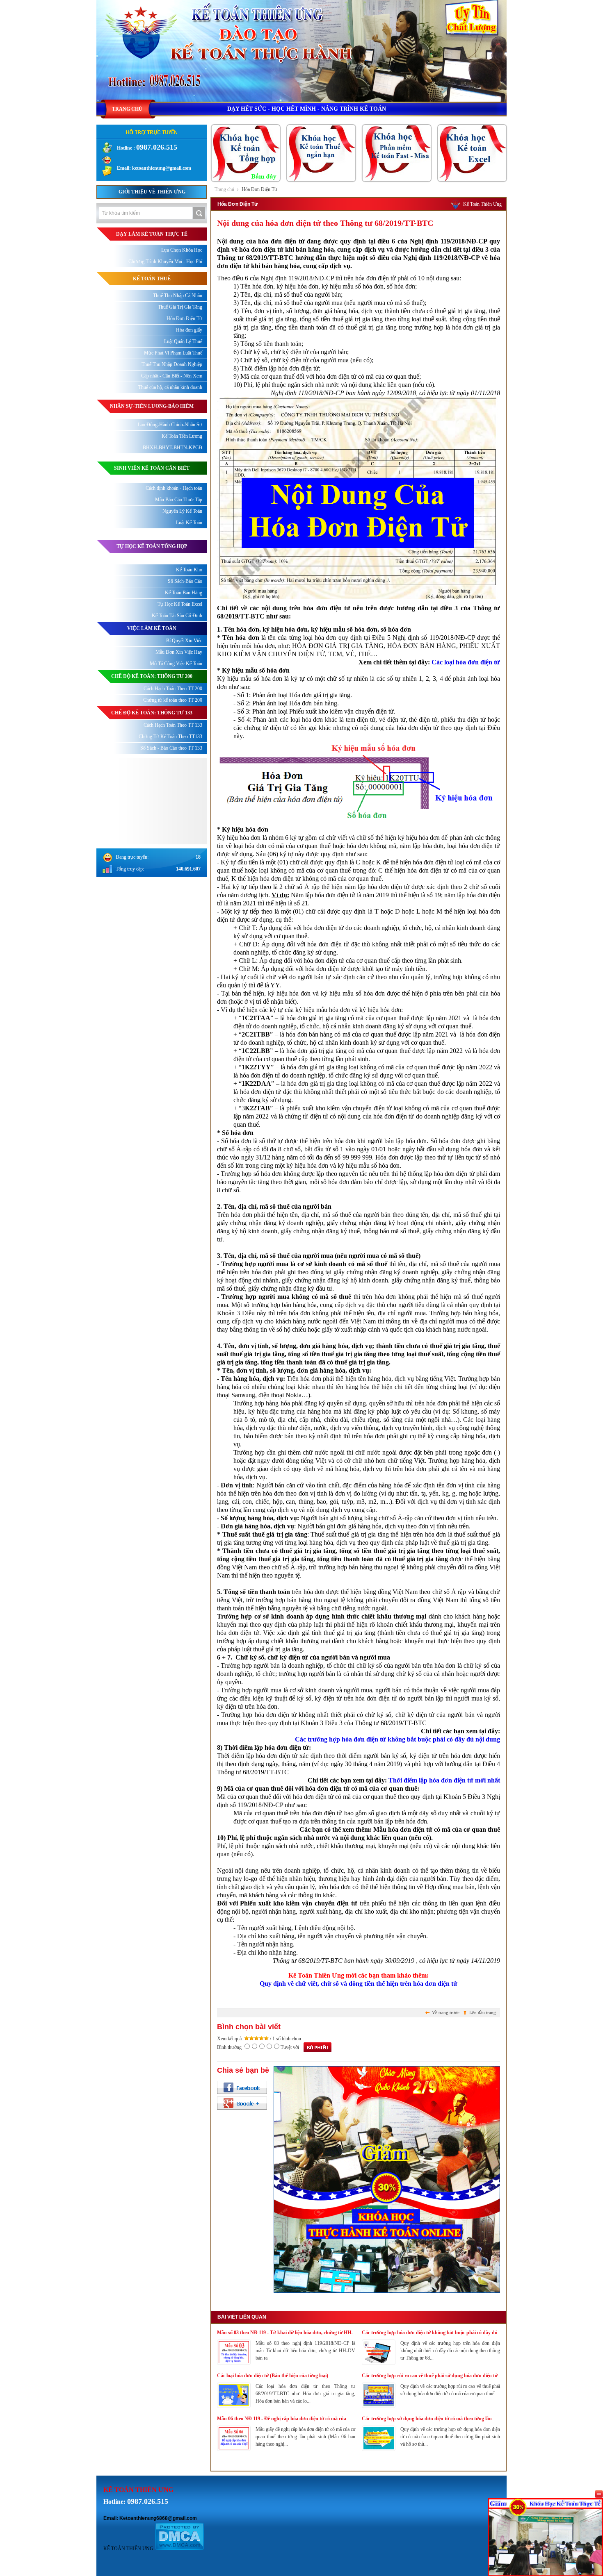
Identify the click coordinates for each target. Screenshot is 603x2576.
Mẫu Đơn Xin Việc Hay (179, 652)
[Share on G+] (242, 2103)
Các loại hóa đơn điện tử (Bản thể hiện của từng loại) (273, 2376)
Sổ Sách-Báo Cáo (185, 581)
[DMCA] (179, 2549)
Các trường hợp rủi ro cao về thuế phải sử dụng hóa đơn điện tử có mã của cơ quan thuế (430, 2376)
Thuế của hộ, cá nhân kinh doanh (170, 387)
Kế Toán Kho (189, 570)
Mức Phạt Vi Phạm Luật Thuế (173, 353)
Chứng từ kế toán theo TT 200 (173, 700)
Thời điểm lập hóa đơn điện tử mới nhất (444, 1780)
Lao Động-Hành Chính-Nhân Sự (170, 425)
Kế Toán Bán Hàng (184, 593)
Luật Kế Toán (189, 523)
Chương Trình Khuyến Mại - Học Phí (165, 261)
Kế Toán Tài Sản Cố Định (177, 616)
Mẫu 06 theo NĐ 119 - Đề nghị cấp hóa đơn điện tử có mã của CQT (282, 2419)
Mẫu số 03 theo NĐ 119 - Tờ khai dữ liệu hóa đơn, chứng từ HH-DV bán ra (285, 2333)
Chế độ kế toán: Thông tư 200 (152, 676)
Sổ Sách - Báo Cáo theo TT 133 (171, 748)
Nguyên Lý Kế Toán (182, 511)
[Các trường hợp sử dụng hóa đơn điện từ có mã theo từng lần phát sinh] (379, 2449)
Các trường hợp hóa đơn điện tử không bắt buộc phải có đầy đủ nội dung (397, 1739)
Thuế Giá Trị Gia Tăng (180, 307)
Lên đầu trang (483, 2012)
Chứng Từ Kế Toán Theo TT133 (170, 737)
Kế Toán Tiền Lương (182, 436)
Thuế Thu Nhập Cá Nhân (178, 296)
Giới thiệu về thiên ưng (152, 192)
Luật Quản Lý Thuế (183, 341)
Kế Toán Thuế (152, 279)
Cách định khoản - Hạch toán (174, 488)
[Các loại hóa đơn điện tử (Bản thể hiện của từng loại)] (234, 2406)
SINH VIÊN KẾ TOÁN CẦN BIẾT (152, 468)
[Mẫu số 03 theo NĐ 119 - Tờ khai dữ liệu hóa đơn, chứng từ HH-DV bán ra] (234, 2363)
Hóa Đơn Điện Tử (259, 189)
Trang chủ (224, 189)
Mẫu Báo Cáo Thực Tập (179, 500)
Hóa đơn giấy (189, 330)
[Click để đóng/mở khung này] (599, 2494)
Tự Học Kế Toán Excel (180, 604)
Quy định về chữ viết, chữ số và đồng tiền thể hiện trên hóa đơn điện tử (359, 1984)
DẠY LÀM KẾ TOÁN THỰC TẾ (152, 234)
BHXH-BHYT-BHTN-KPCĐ (172, 448)
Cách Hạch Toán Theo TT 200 (173, 689)
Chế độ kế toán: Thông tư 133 (152, 713)
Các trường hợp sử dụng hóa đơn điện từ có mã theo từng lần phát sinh (427, 2419)
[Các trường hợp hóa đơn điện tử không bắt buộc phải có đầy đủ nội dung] (379, 2363)
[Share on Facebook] (242, 2087)
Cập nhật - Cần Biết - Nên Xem (172, 376)
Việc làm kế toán (152, 628)
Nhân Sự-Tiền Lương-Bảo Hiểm (152, 406)
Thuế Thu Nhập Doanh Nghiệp (172, 364)
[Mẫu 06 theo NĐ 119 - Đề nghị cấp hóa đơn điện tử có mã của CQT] (234, 2449)
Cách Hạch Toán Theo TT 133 (173, 725)
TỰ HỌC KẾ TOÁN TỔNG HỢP (152, 546)
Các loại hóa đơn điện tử (466, 662)
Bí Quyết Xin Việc (184, 641)
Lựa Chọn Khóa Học (182, 250)
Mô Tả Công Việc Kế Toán (176, 664)
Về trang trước (446, 2012)
